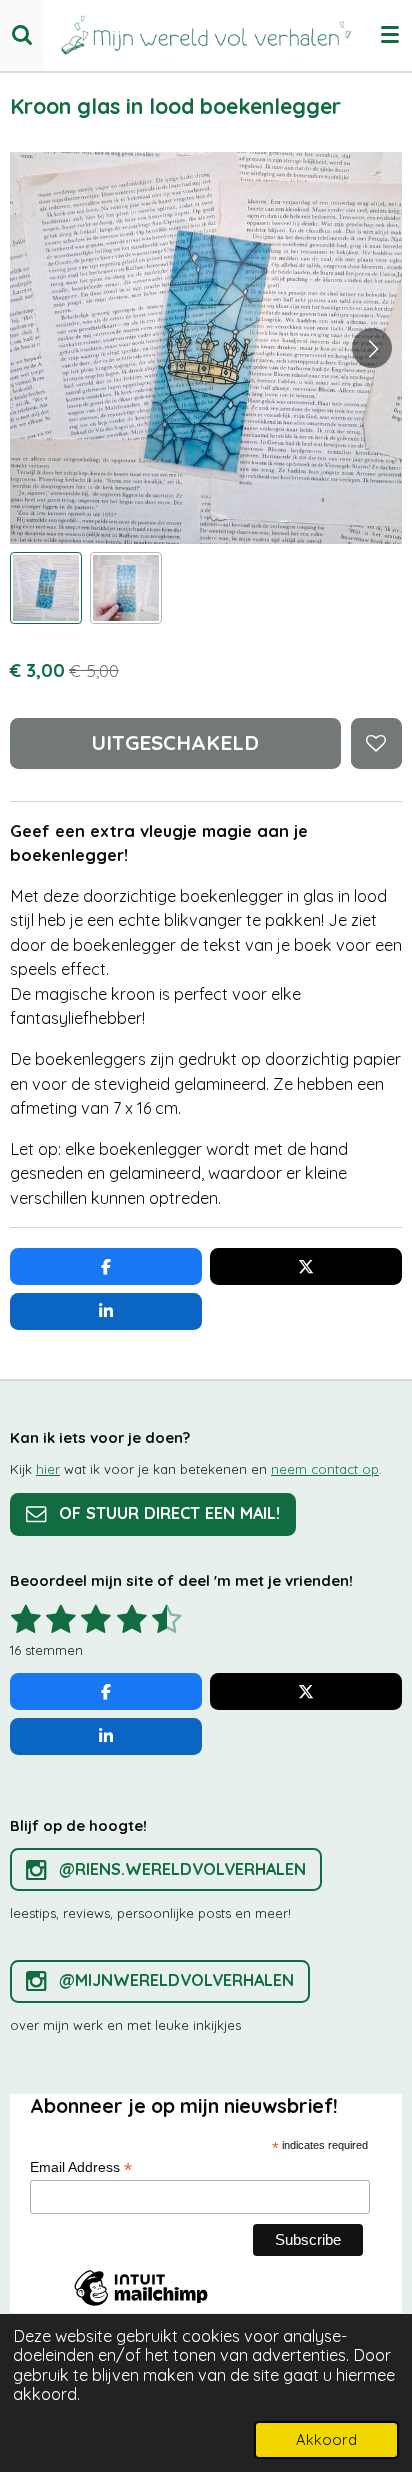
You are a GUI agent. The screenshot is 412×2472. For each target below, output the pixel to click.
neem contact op (325, 1469)
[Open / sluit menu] (390, 35)
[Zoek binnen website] (22, 35)
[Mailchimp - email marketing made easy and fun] (141, 2305)
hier (48, 1469)
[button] (46, 588)
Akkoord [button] (326, 2439)
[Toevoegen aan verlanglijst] (376, 743)
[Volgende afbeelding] (372, 348)
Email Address (81, 2167)
